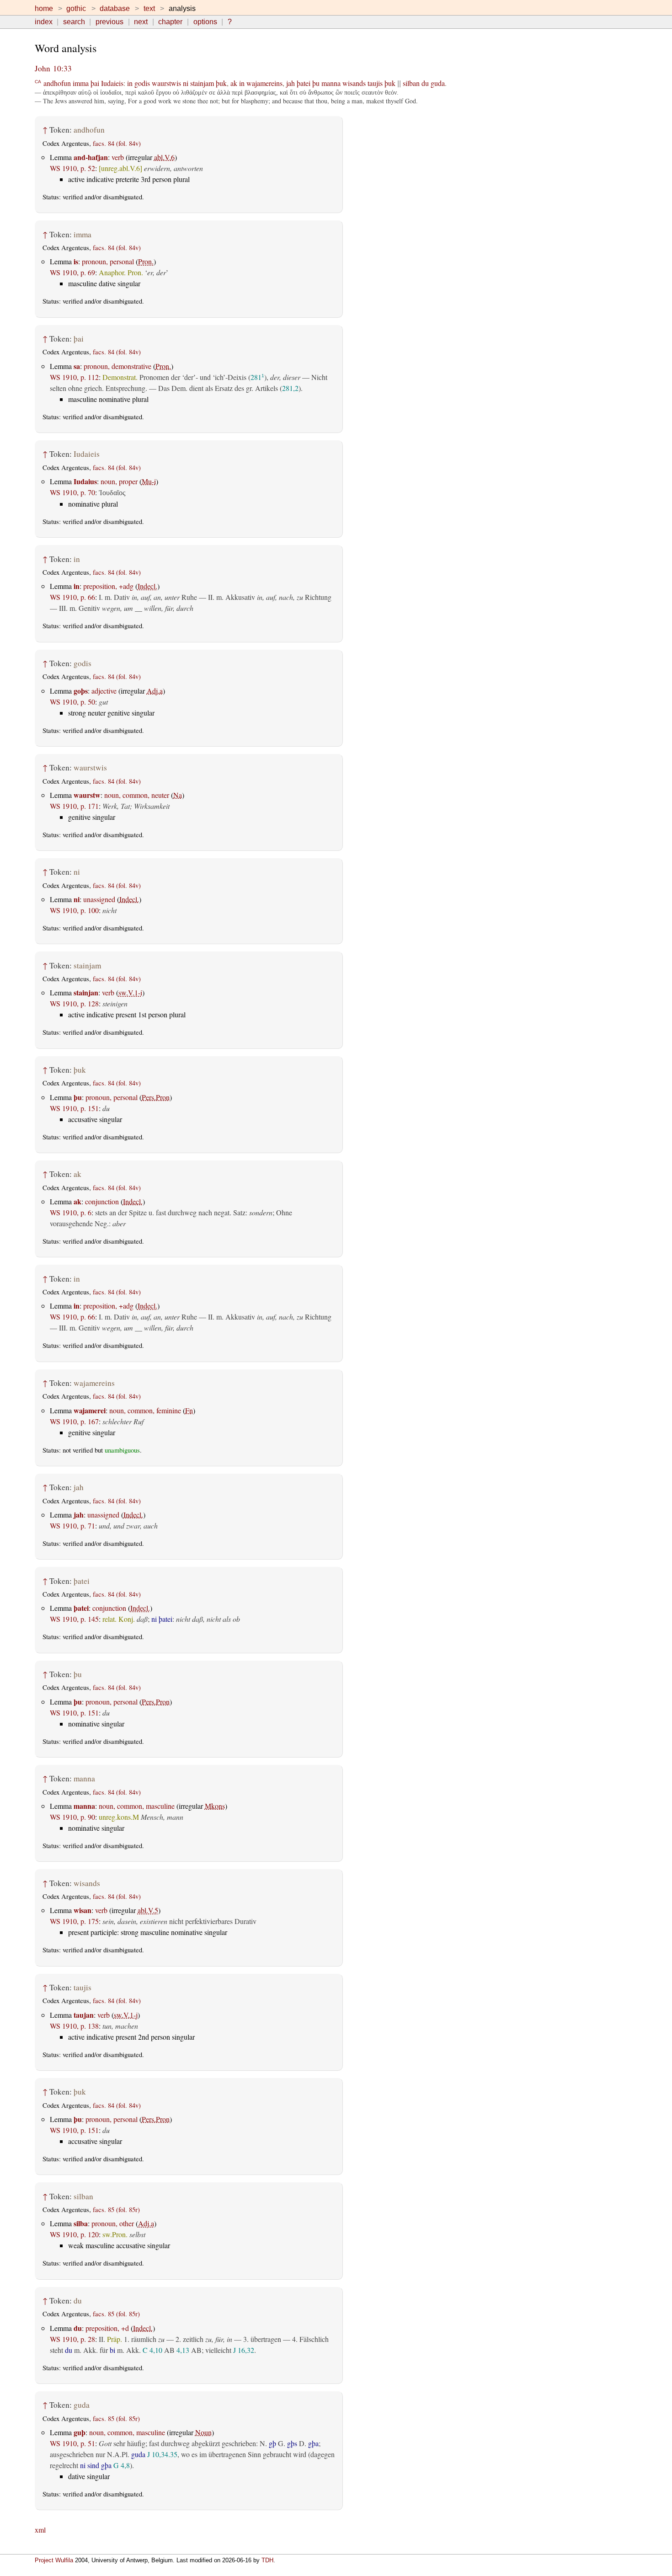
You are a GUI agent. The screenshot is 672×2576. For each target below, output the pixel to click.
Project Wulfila (54, 2560)
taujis (375, 83)
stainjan (86, 992)
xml (40, 2530)
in (130, 83)
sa (77, 366)
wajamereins (264, 83)
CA (38, 81)
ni (186, 83)
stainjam (202, 83)
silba (81, 2223)
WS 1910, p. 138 (74, 2026)
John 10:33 (53, 68)
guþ (80, 2432)
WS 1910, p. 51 (72, 2443)
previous (109, 22)
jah (291, 83)
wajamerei (90, 1410)
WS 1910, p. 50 (72, 702)
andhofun (57, 83)
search (74, 22)
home (44, 8)
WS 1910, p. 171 (74, 806)
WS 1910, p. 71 (72, 1526)
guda (438, 83)
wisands (354, 83)
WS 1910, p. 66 (72, 597)
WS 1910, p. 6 (71, 1212)
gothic (76, 8)
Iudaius (85, 481)
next (141, 22)
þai (95, 83)
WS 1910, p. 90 (72, 1817)
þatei (304, 83)
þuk (221, 83)
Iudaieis (112, 83)
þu (316, 83)
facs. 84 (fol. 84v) (117, 143)
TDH (267, 2560)
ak (234, 83)
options (205, 22)
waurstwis (166, 83)
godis (142, 83)
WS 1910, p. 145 (74, 1619)
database (115, 8)
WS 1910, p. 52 (72, 168)
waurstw (87, 795)
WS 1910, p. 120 (74, 2234)
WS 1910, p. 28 (72, 2339)
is (76, 261)
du (425, 83)
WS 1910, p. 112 (74, 377)
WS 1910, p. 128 (74, 1003)
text (149, 8)
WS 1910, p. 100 (74, 910)
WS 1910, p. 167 (74, 1421)
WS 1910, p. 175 (74, 1921)
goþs (81, 691)
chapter (170, 22)
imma (81, 83)
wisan (83, 1910)
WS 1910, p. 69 (72, 272)
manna (331, 83)
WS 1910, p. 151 (74, 1108)
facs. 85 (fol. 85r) (116, 2210)
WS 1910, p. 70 (72, 492)
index (44, 22)
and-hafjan (91, 157)
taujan (84, 2015)
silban (411, 83)
